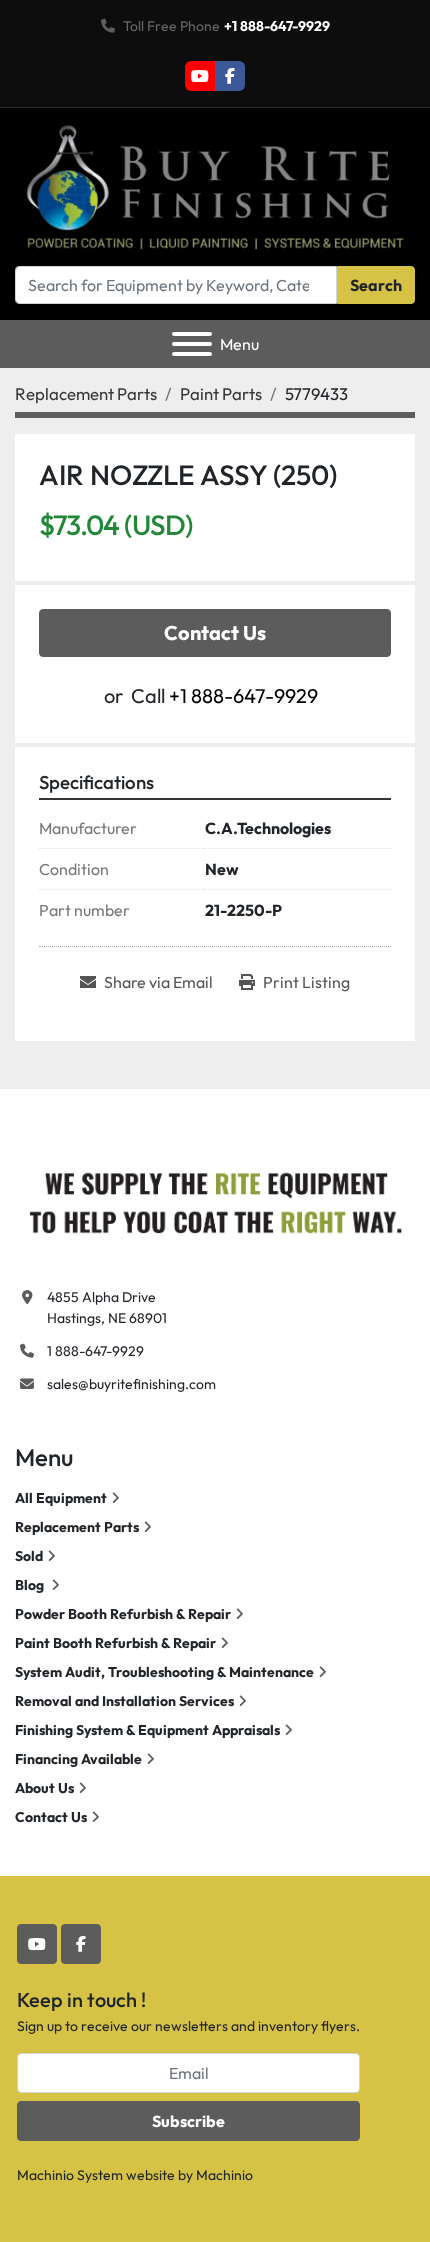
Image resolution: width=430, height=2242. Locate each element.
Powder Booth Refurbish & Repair (123, 1614)
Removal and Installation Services (124, 1701)
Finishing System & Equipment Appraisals (147, 1730)
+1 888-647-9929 (277, 26)
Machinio (224, 2175)
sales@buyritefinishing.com (131, 1384)
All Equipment (61, 1498)
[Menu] (192, 344)
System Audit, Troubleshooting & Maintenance (164, 1672)
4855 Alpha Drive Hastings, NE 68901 (107, 1307)
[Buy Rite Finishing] (215, 1198)
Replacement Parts (77, 1527)
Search (376, 285)
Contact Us (215, 632)
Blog (31, 1585)
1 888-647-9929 (95, 1351)
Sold (29, 1556)
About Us (44, 1788)
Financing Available (78, 1759)
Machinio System (70, 2175)
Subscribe (188, 2121)
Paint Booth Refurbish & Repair (115, 1643)
